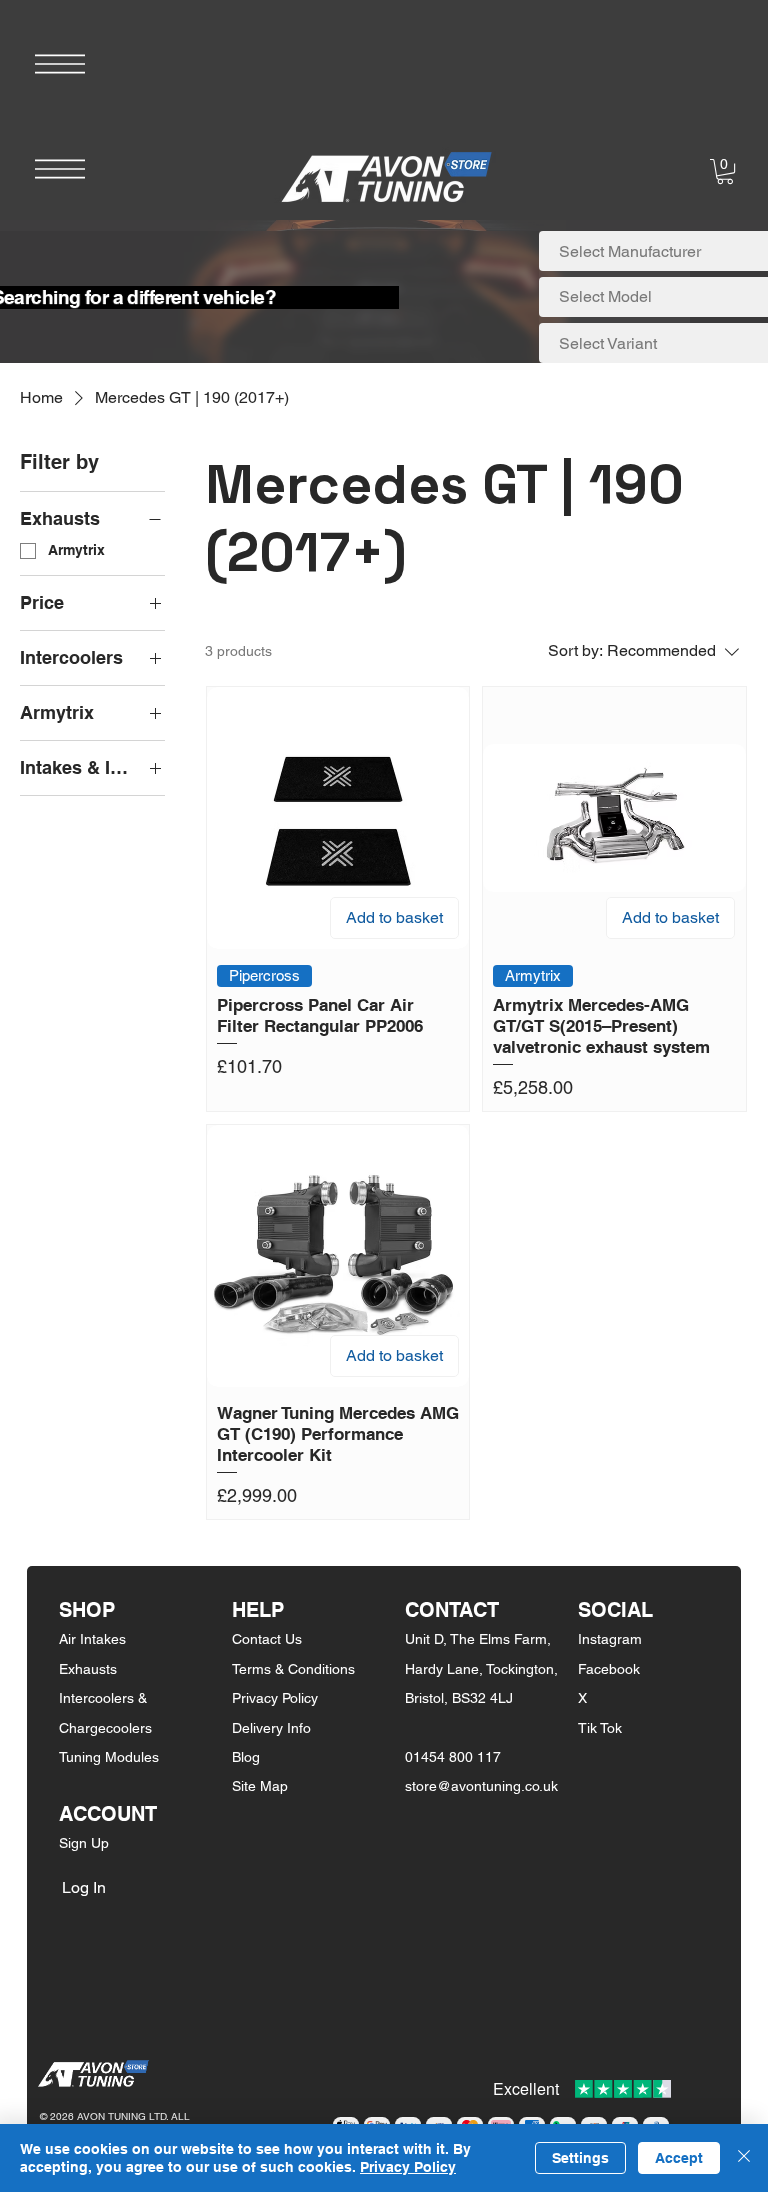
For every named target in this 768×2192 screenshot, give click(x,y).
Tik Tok (600, 1728)
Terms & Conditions (293, 1669)
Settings (580, 2158)
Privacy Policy (275, 1698)
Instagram (610, 1639)
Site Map (260, 1786)
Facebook (609, 1669)
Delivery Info (271, 1728)
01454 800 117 (453, 1757)
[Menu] (60, 64)
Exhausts (88, 1669)
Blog (246, 1757)
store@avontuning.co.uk (481, 1786)
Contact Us (267, 1639)
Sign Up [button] (84, 1843)
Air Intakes (92, 1639)
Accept (679, 2158)
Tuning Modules (109, 1757)
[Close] (744, 2158)
